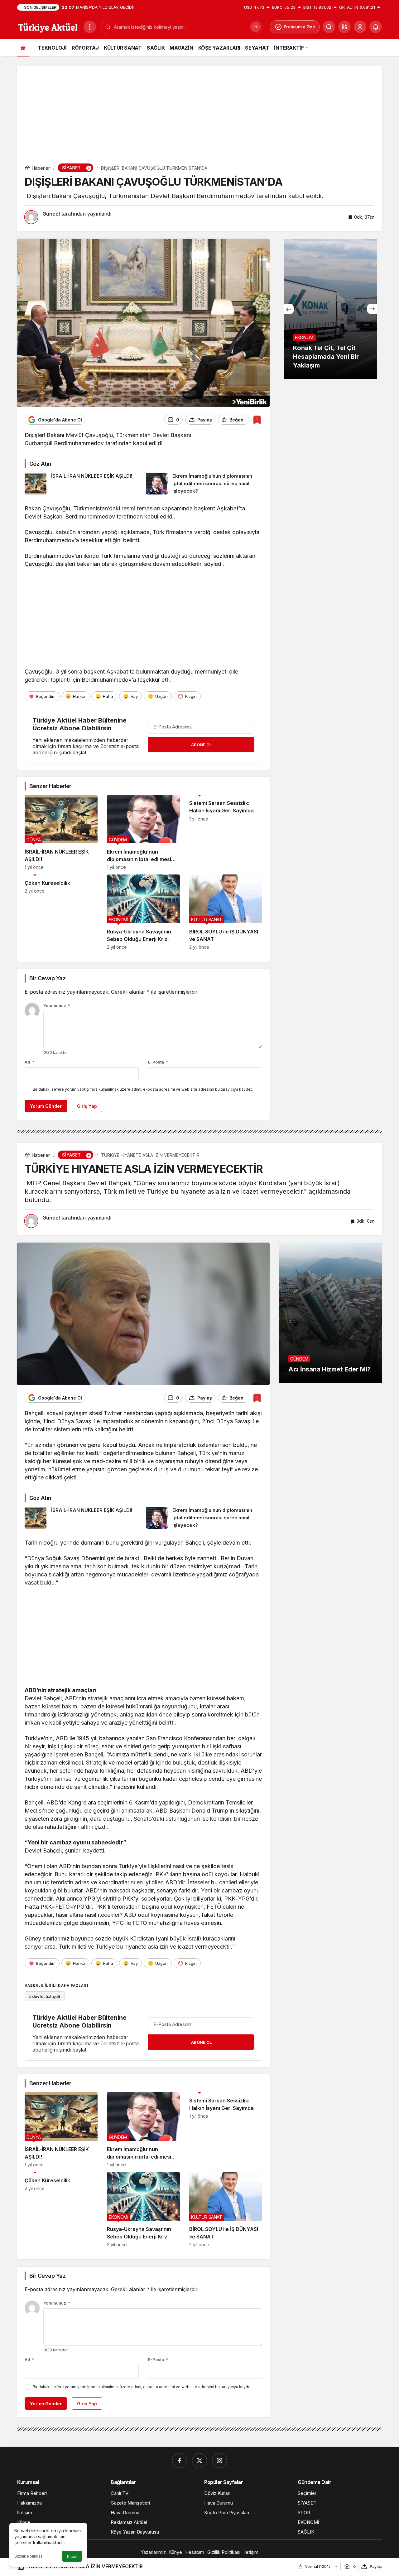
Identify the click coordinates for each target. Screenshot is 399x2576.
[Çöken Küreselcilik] (61, 912)
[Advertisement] (199, 109)
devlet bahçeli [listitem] (45, 1996)
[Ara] (329, 27)
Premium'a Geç (299, 27)
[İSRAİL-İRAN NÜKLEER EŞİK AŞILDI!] (83, 484)
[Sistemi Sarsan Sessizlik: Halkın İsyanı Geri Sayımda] (226, 833)
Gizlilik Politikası (29, 2556)
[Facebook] (180, 2461)
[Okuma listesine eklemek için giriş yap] (257, 420)
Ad (29, 1062)
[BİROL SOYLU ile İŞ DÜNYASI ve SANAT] (226, 912)
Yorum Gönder (46, 1106)
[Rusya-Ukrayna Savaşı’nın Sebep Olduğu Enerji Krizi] (143, 912)
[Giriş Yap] (360, 27)
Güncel (51, 214)
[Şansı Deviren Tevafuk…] (330, 309)
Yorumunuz (57, 1006)
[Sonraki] (372, 309)
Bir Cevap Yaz (47, 978)
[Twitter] (199, 2461)
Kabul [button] (72, 2557)
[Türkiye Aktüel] (48, 26)
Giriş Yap (87, 1106)
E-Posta (158, 1062)
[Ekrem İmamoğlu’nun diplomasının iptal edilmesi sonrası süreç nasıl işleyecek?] (204, 484)
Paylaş (376, 2566)
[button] (344, 27)
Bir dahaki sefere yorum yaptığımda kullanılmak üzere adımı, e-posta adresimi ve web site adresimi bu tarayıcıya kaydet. (143, 1089)
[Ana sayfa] (23, 48)
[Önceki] (289, 309)
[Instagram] (219, 2461)
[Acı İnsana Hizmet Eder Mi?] (330, 1313)
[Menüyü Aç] (90, 27)
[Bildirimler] (376, 27)
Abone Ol (201, 745)
